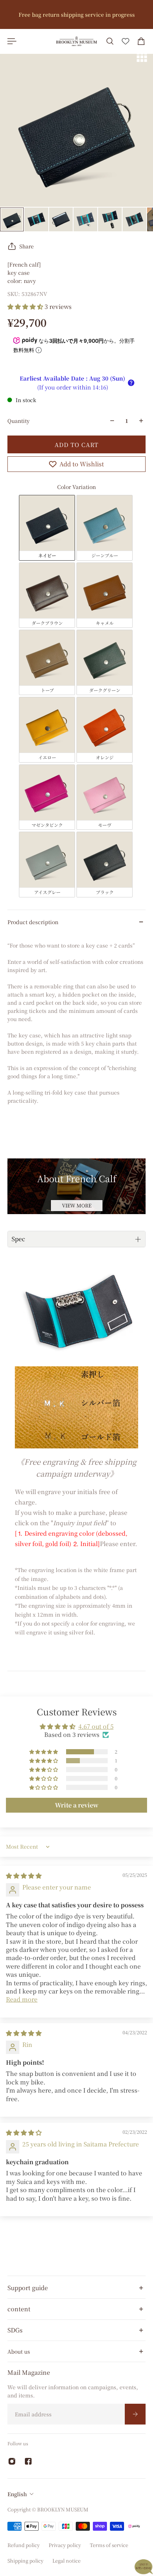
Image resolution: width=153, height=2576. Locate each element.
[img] (24, 1876)
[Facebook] (28, 2461)
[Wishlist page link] (126, 41)
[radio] (47, 528)
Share (27, 246)
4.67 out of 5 (96, 1726)
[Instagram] (12, 2461)
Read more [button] (22, 1999)
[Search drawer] (110, 41)
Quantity (19, 421)
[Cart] (141, 41)
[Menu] (12, 41)
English (17, 2494)
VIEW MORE (77, 1205)
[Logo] (76, 41)
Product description (33, 922)
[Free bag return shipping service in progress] (76, 14)
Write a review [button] (77, 1805)
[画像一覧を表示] (142, 57)
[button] (26, 306)
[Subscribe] (135, 2414)
